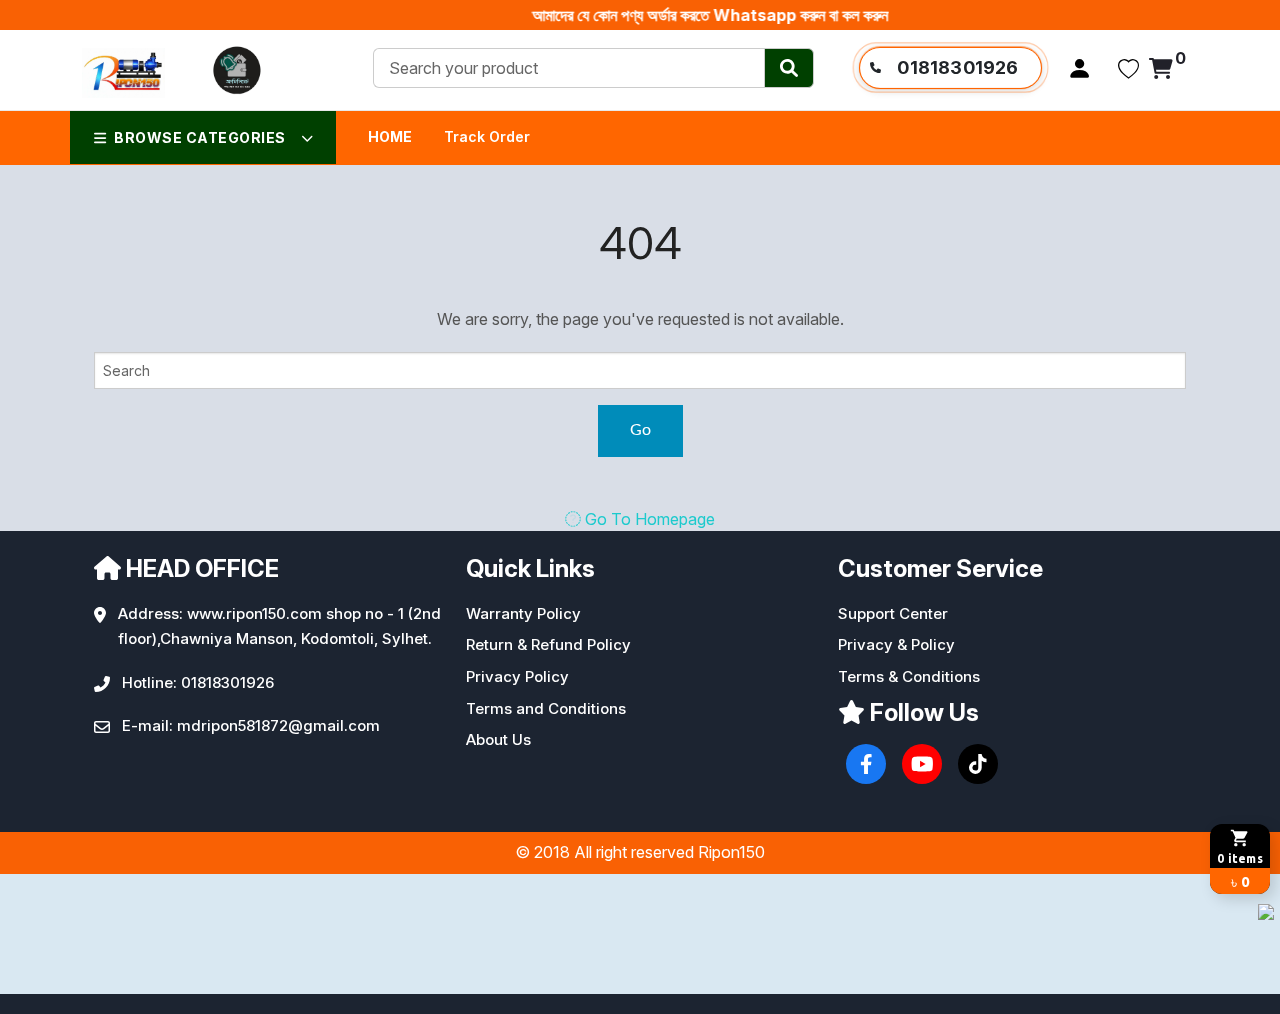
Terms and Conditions (546, 708)
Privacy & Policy (896, 644)
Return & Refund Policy (548, 644)
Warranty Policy (523, 613)
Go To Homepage (648, 519)
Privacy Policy (517, 676)
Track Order (487, 136)
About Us (498, 739)
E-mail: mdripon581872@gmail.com (251, 725)
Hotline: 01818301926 (198, 682)
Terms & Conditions (909, 676)
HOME (390, 136)
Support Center (893, 613)
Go (640, 430)
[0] (1161, 70)
